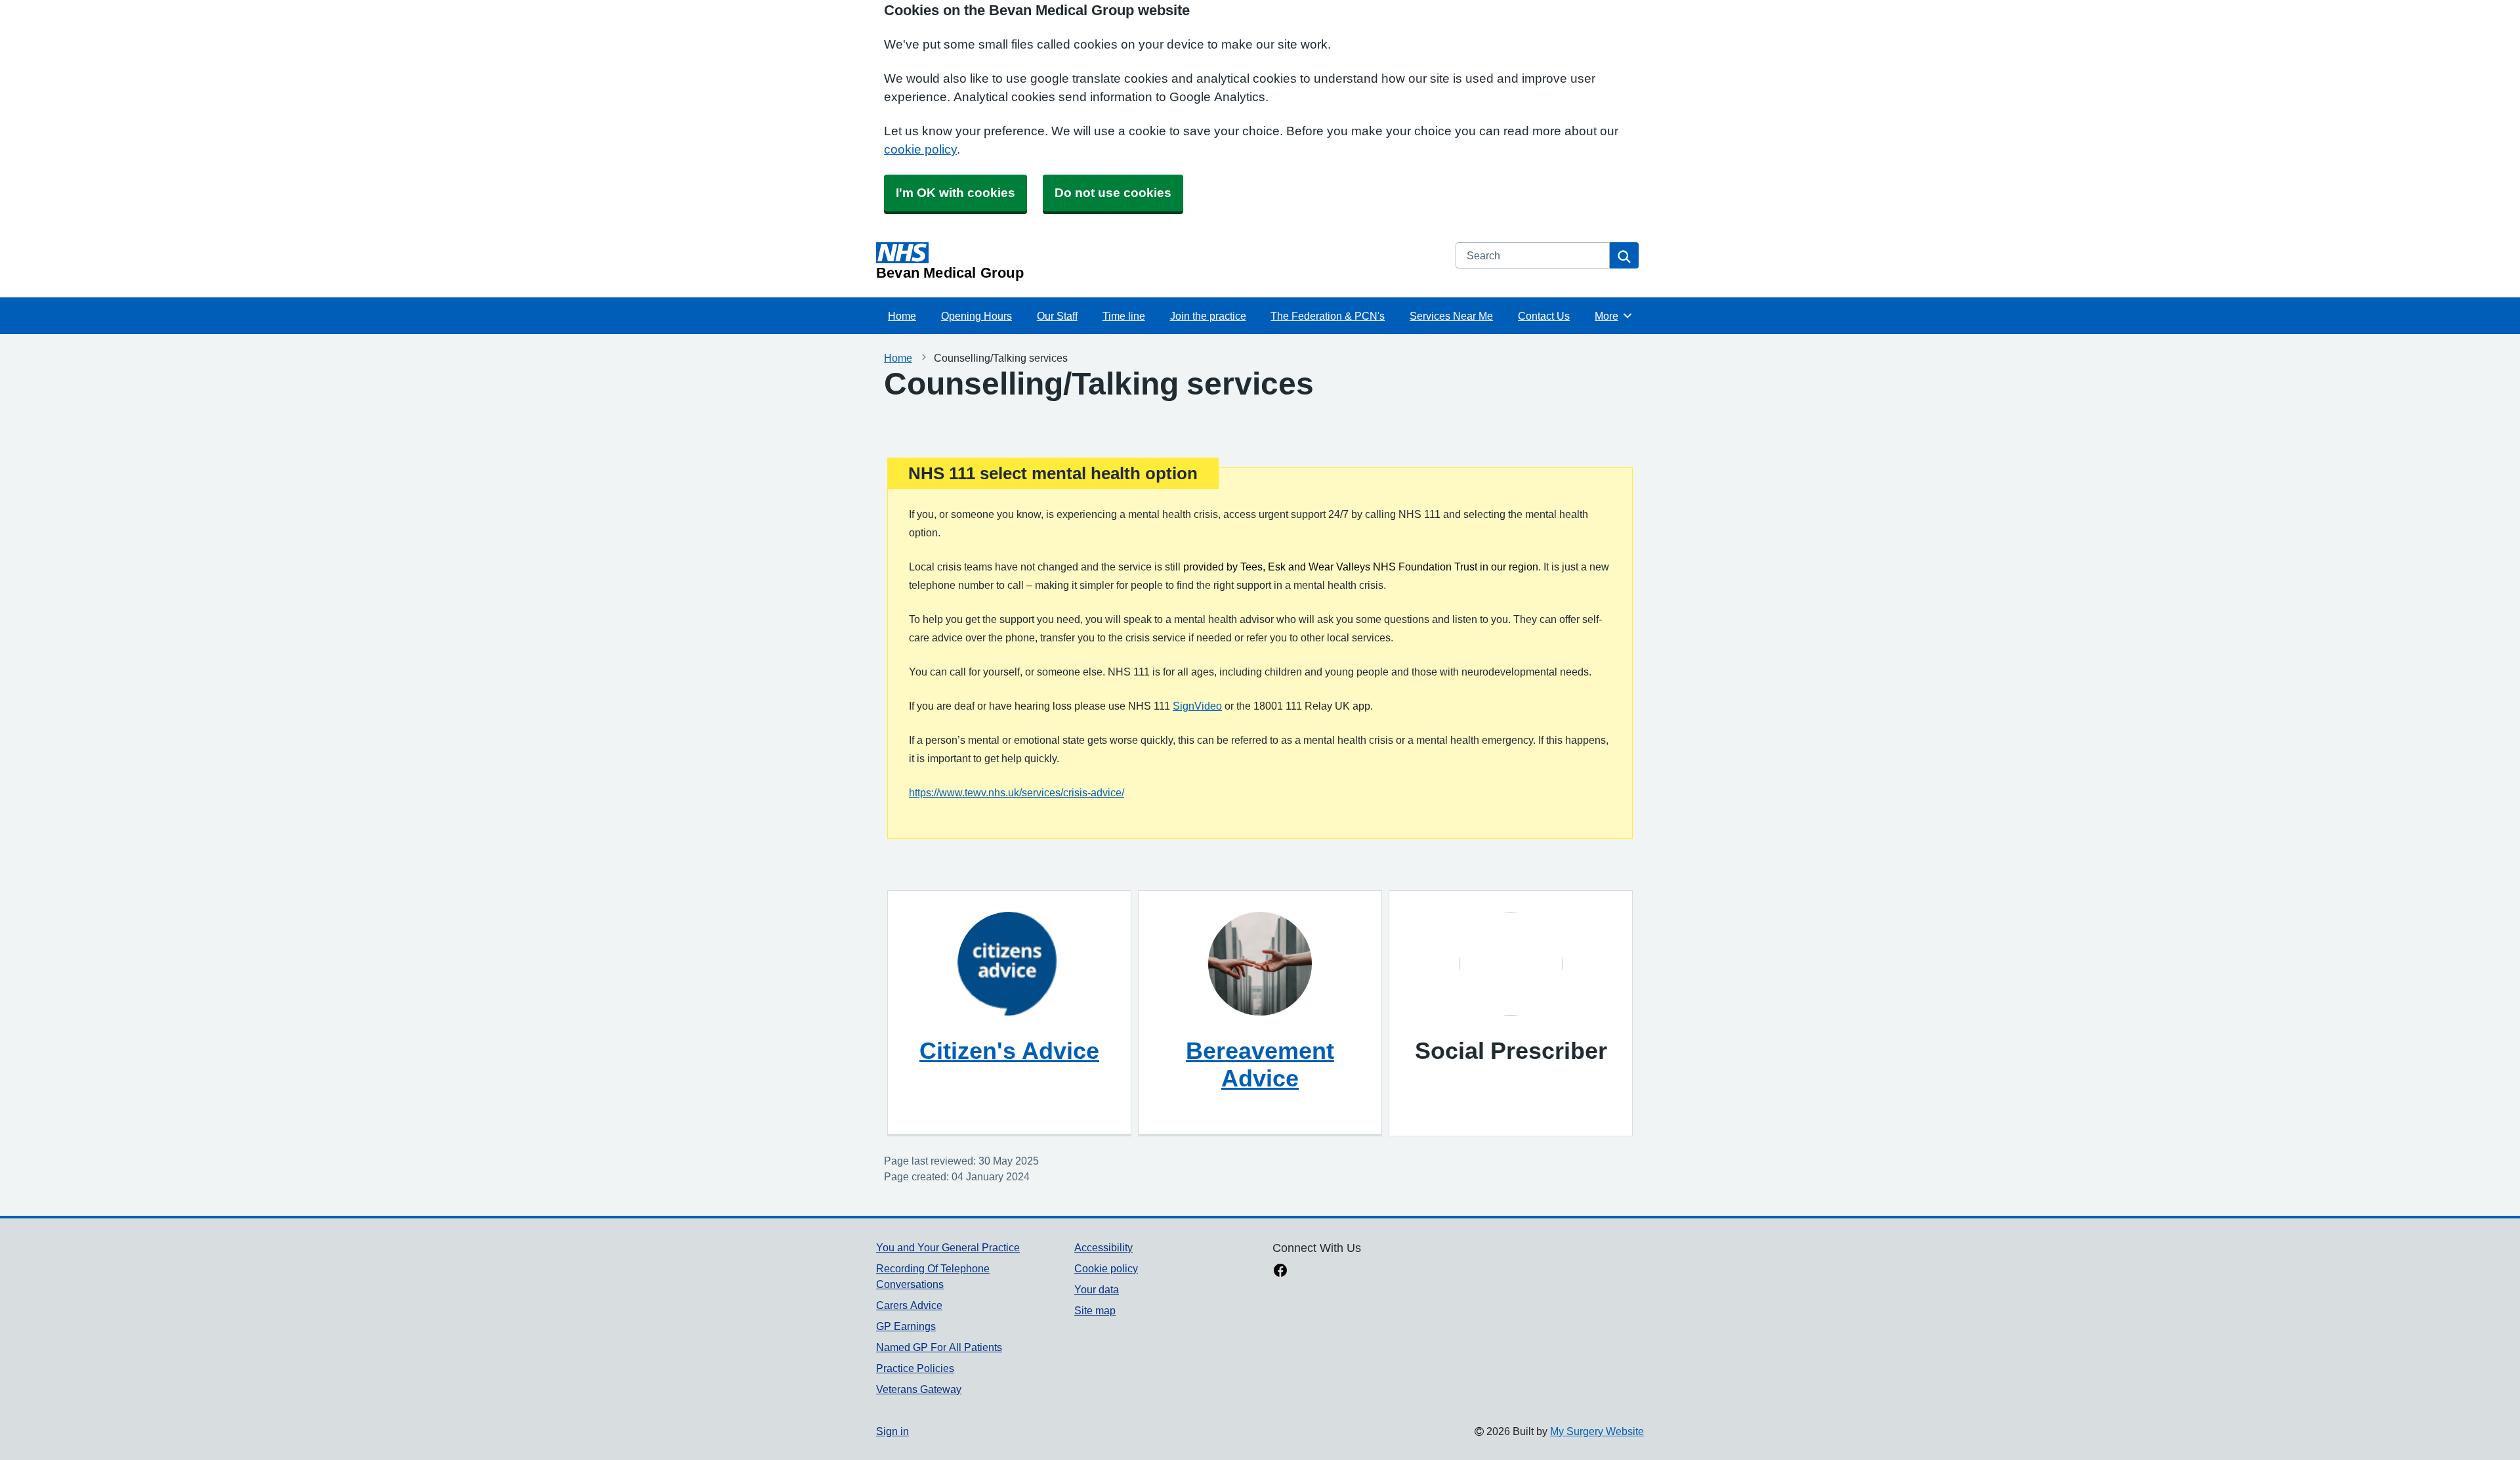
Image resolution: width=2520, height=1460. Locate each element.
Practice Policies (915, 1368)
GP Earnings (906, 1326)
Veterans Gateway (919, 1389)
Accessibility (1103, 1247)
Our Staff (1057, 316)
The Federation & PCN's (1328, 316)
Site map (1095, 1310)
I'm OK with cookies (955, 193)
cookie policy (920, 149)
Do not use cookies (1113, 193)
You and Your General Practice (948, 1247)
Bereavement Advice (1260, 1064)
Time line (1124, 316)
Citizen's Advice (1009, 1050)
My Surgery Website (1597, 1431)
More (1614, 316)
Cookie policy (1106, 1268)
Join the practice (1208, 316)
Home (902, 316)
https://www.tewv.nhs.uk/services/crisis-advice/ (1017, 792)
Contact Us (1544, 316)
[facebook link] (1280, 1272)
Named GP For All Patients (939, 1347)
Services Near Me (1451, 316)
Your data (1097, 1289)
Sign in (892, 1431)
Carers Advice (909, 1305)
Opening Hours (976, 316)
